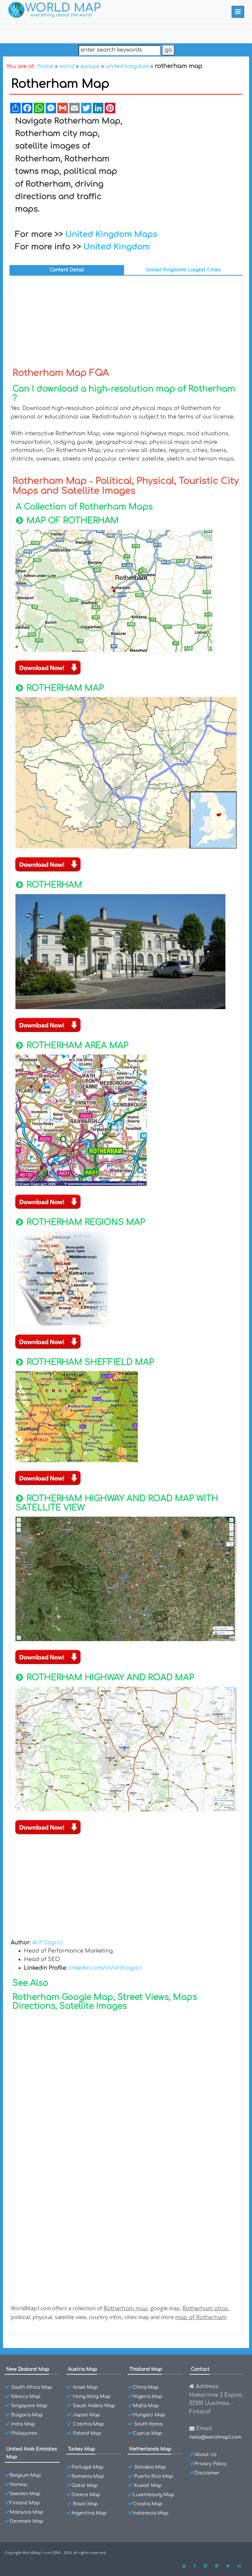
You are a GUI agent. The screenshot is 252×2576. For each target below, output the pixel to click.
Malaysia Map (27, 2512)
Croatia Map (148, 2504)
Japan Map (86, 2415)
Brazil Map (85, 2504)
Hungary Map (149, 2415)
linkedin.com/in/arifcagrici (105, 1968)
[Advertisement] (186, 164)
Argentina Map (89, 2513)
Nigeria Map (148, 2396)
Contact (200, 2369)
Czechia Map (88, 2424)
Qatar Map (85, 2486)
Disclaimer (207, 2473)
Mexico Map (26, 2396)
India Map (23, 2424)
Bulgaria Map (27, 2415)
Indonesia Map (151, 2513)
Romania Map (88, 2476)
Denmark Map (27, 2521)
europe (90, 66)
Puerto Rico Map (154, 2476)
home (46, 66)
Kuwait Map (148, 2486)
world (67, 66)
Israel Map (85, 2387)
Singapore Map (29, 2406)
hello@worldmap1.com (215, 2437)
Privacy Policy (211, 2464)
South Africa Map (32, 2387)
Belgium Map (25, 2475)
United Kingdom (117, 247)
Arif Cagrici (48, 1943)
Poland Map (87, 2433)
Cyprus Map (147, 2433)
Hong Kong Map (92, 2396)
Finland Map (25, 2503)
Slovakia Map (150, 2467)
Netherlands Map (150, 2449)
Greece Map (86, 2495)
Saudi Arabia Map (94, 2406)
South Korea (148, 2424)
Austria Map (83, 2369)
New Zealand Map (28, 2369)
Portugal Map (88, 2467)
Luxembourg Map (154, 2495)
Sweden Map (25, 2494)
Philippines (24, 2433)
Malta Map (146, 2406)
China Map (146, 2387)
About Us (206, 2455)
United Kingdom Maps (111, 234)
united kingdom (127, 66)
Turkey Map (82, 2449)
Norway (19, 2485)
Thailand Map (146, 2369)
